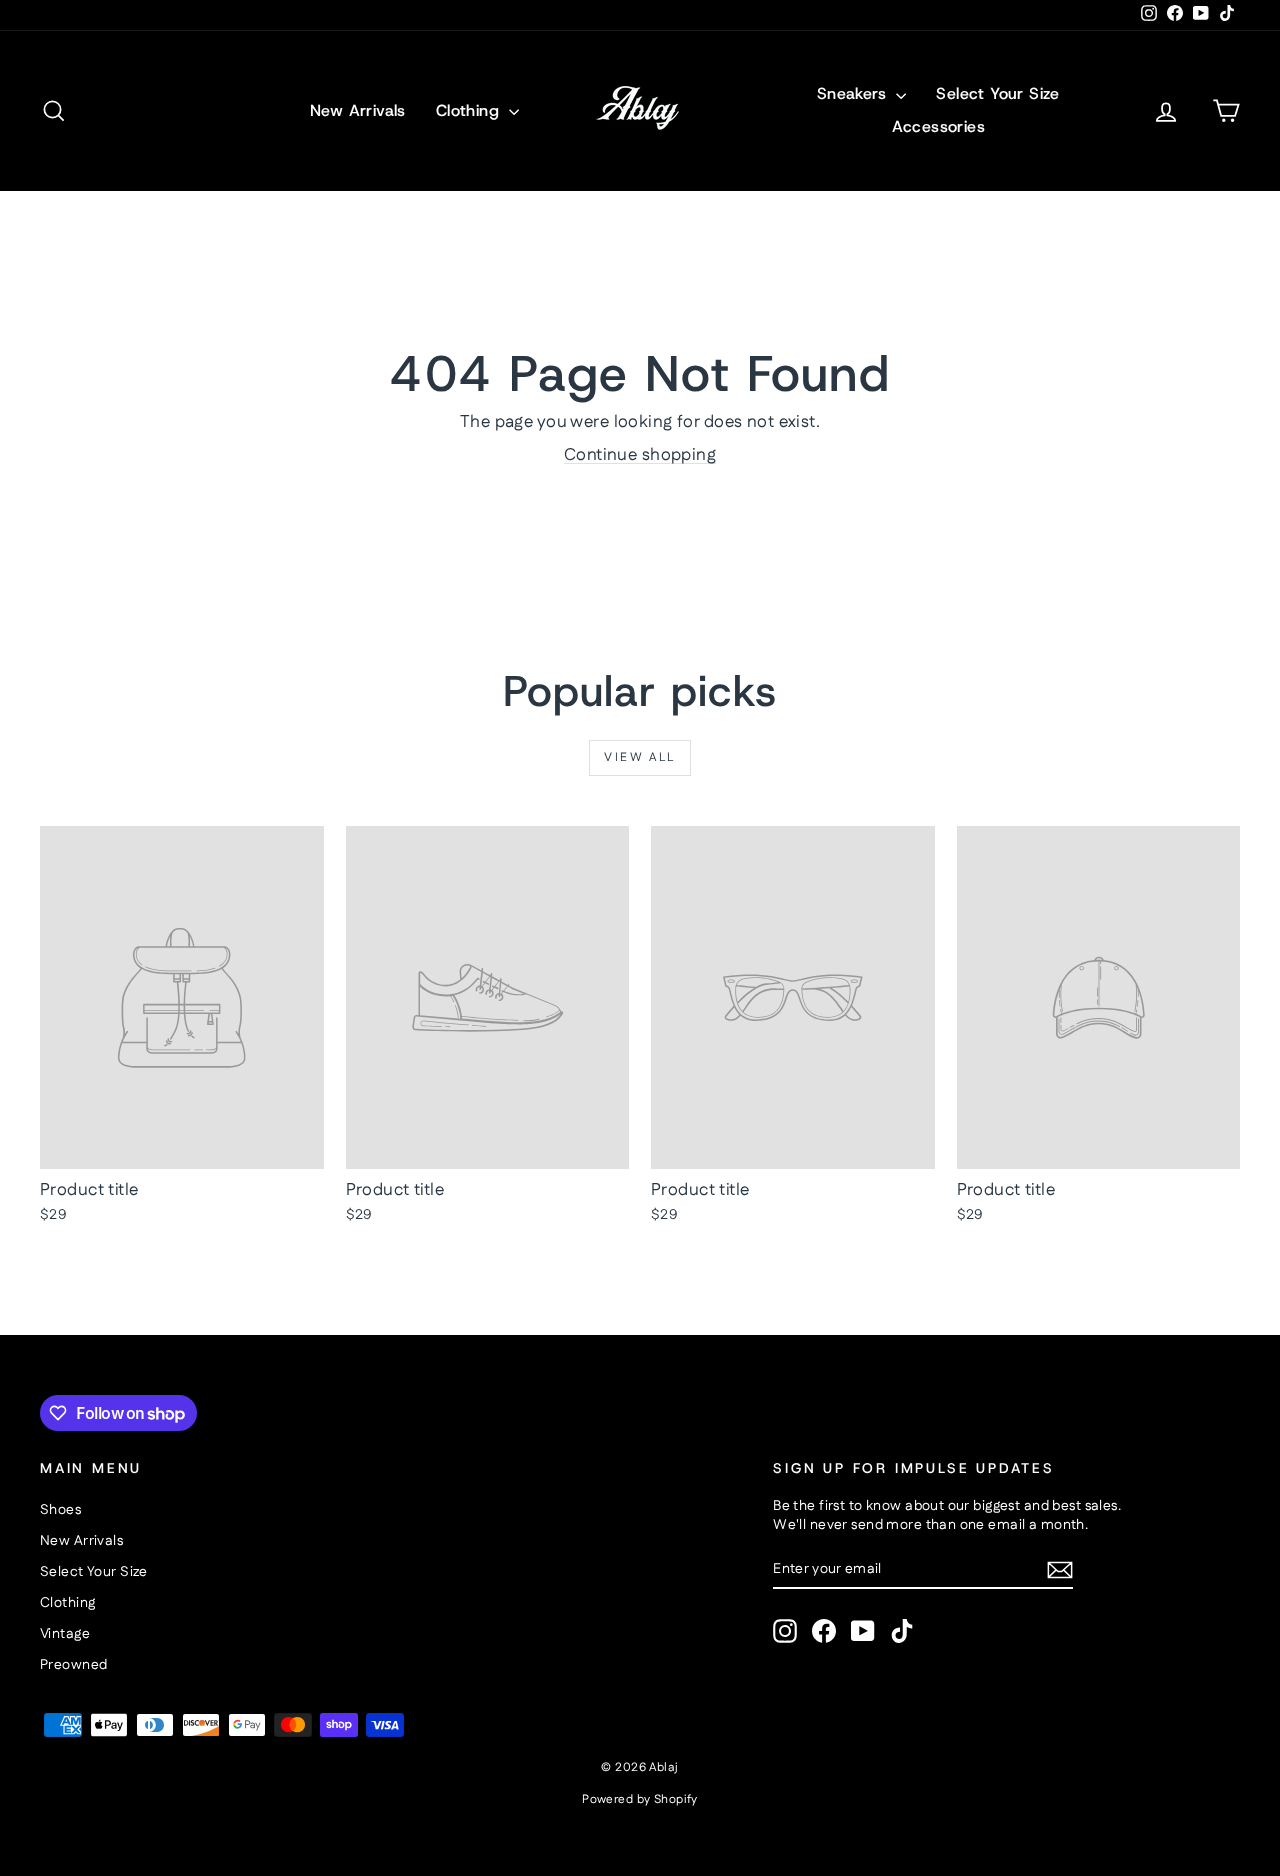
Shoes (60, 1510)
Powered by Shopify (640, 1799)
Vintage (65, 1634)
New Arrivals (358, 110)
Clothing (470, 110)
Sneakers (854, 93)
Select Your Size (997, 93)
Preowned (73, 1665)
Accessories (938, 126)
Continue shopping (640, 455)
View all (639, 757)
